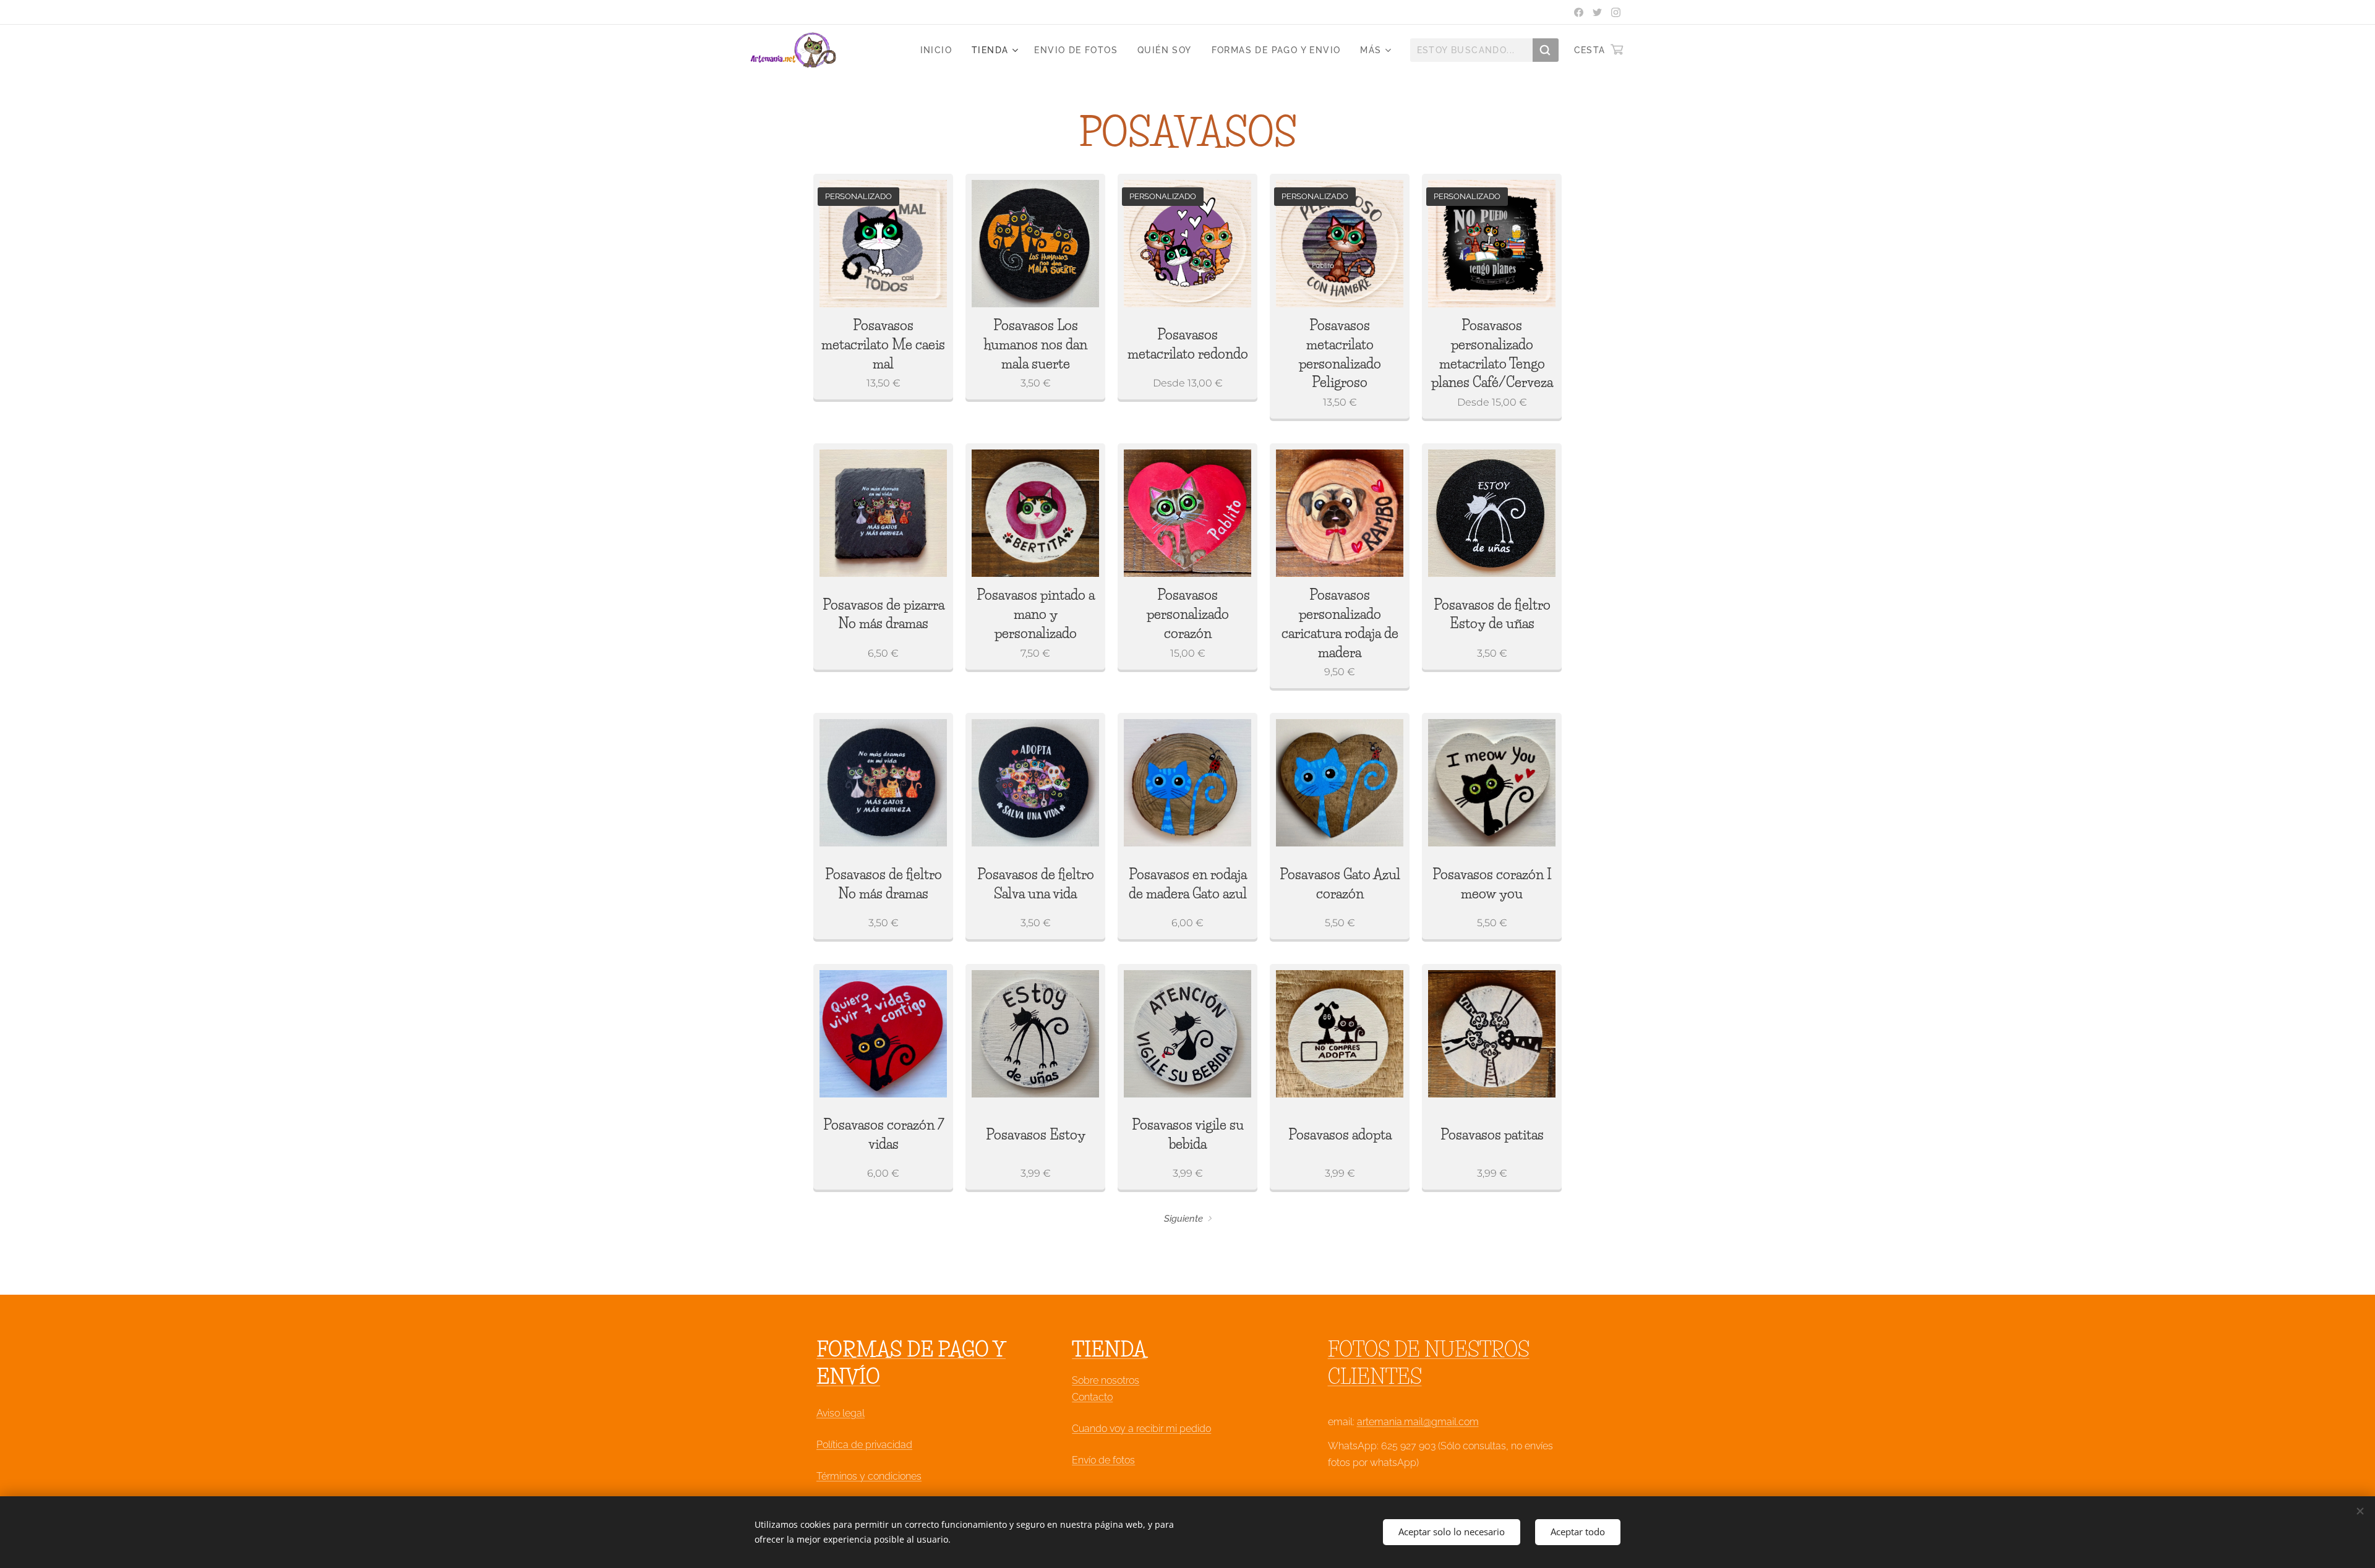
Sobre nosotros (1106, 1380)
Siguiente (1183, 1219)
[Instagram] (1616, 12)
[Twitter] (1597, 12)
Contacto (1092, 1397)
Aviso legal (841, 1413)
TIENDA (1109, 1349)
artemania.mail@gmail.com (1418, 1422)
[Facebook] (1579, 12)
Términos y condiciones (869, 1476)
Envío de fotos (1103, 1460)
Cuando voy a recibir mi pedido (1141, 1429)
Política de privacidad (864, 1445)
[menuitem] (939, 50)
